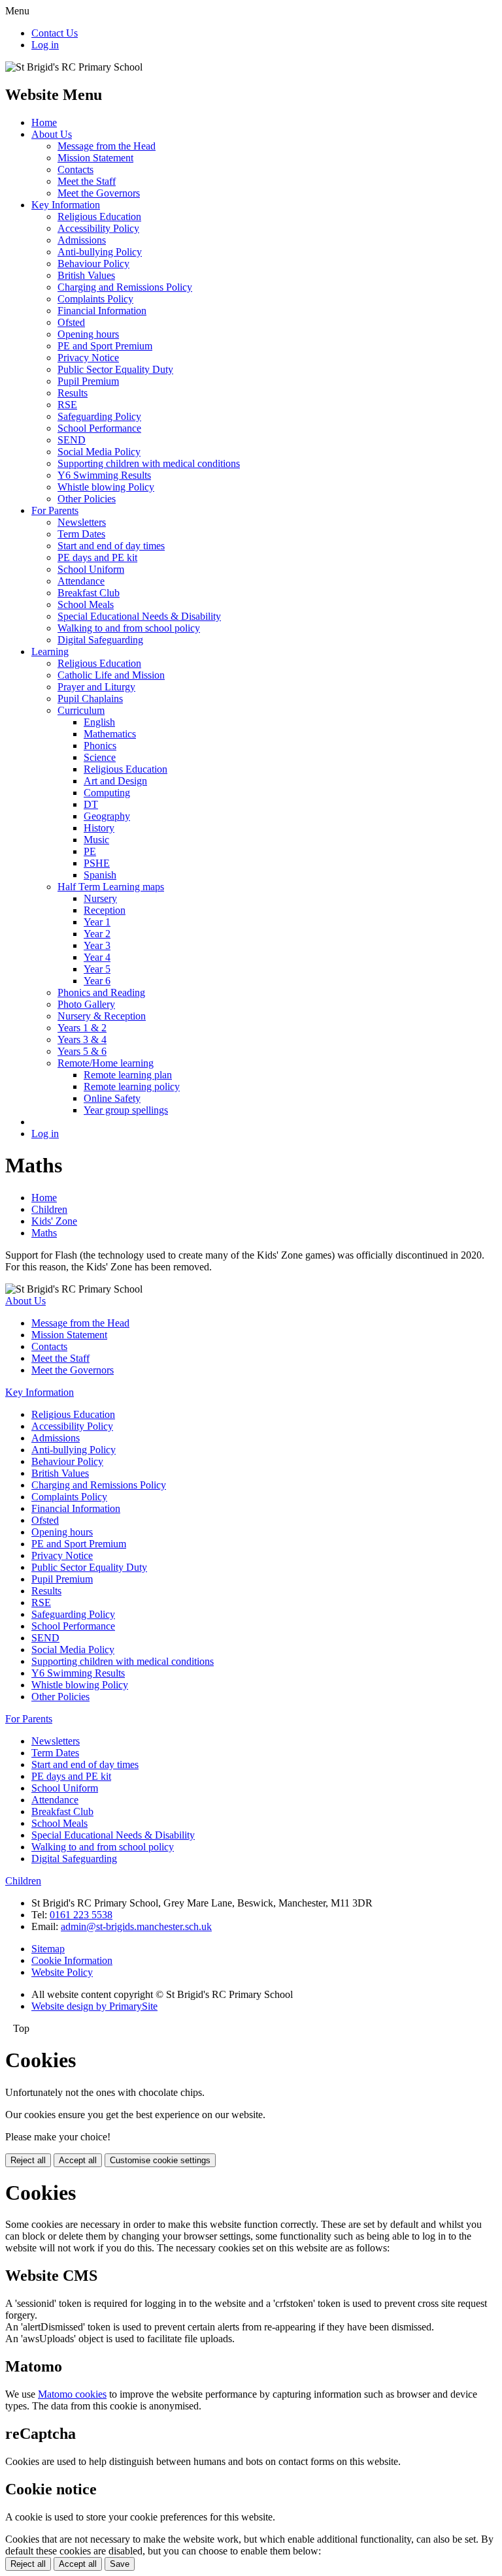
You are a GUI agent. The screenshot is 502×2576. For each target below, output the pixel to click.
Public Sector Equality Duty (115, 369)
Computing (107, 793)
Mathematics (110, 734)
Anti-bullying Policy (100, 252)
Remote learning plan (128, 1075)
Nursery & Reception (102, 1016)
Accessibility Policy (98, 228)
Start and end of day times (111, 546)
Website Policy (62, 1972)
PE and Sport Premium (105, 346)
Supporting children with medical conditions (149, 463)
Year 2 (97, 934)
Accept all (78, 2160)
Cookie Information (72, 1960)
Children (49, 1209)
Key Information (66, 205)
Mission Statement (95, 158)
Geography (107, 816)
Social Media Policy (99, 452)
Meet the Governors (99, 193)
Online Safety (112, 1098)
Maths (44, 1233)
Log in (45, 45)
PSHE (97, 863)
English (99, 722)
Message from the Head (107, 146)
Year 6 (97, 981)
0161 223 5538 (81, 1915)
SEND (72, 440)
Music (96, 840)
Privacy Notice (88, 358)
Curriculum (81, 710)
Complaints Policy (95, 299)
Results (73, 393)
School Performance (99, 428)
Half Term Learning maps (111, 887)
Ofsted (71, 322)
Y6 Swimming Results (104, 475)
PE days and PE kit (97, 557)
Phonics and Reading (101, 992)
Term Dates (81, 534)
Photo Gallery (86, 1004)
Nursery (100, 898)
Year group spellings (126, 1110)
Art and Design (115, 781)
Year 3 (97, 945)
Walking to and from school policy (129, 628)
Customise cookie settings (160, 2160)
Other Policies (87, 499)
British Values (86, 275)
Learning (50, 652)
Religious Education (99, 217)
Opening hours (88, 334)
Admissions (82, 240)
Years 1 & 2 (82, 1028)
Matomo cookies (72, 2394)
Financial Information (102, 311)
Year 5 (97, 969)
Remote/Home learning (106, 1063)
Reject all (28, 2160)
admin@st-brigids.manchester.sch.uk (136, 1926)
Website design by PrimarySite (94, 2006)
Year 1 (97, 922)
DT (91, 804)
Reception (105, 910)
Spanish (100, 875)
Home (44, 122)
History (99, 828)
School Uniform (91, 569)
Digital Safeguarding (100, 640)
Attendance (81, 581)
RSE (67, 405)
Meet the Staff (87, 181)
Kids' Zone (54, 1221)
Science (100, 757)
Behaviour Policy (93, 264)
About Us (52, 134)
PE (90, 851)
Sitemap (48, 1949)
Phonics (100, 746)
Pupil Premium (88, 381)
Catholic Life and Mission (111, 675)
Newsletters (82, 522)
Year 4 (97, 957)
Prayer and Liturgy (96, 687)
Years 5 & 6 (82, 1051)
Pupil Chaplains (90, 699)
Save (120, 2564)
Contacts (75, 169)
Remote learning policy (132, 1087)
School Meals (86, 604)
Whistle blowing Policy (106, 487)
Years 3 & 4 (82, 1039)
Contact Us (55, 33)
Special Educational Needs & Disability (139, 616)
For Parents (55, 510)
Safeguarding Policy (99, 416)
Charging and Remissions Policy (125, 287)
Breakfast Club (89, 593)
